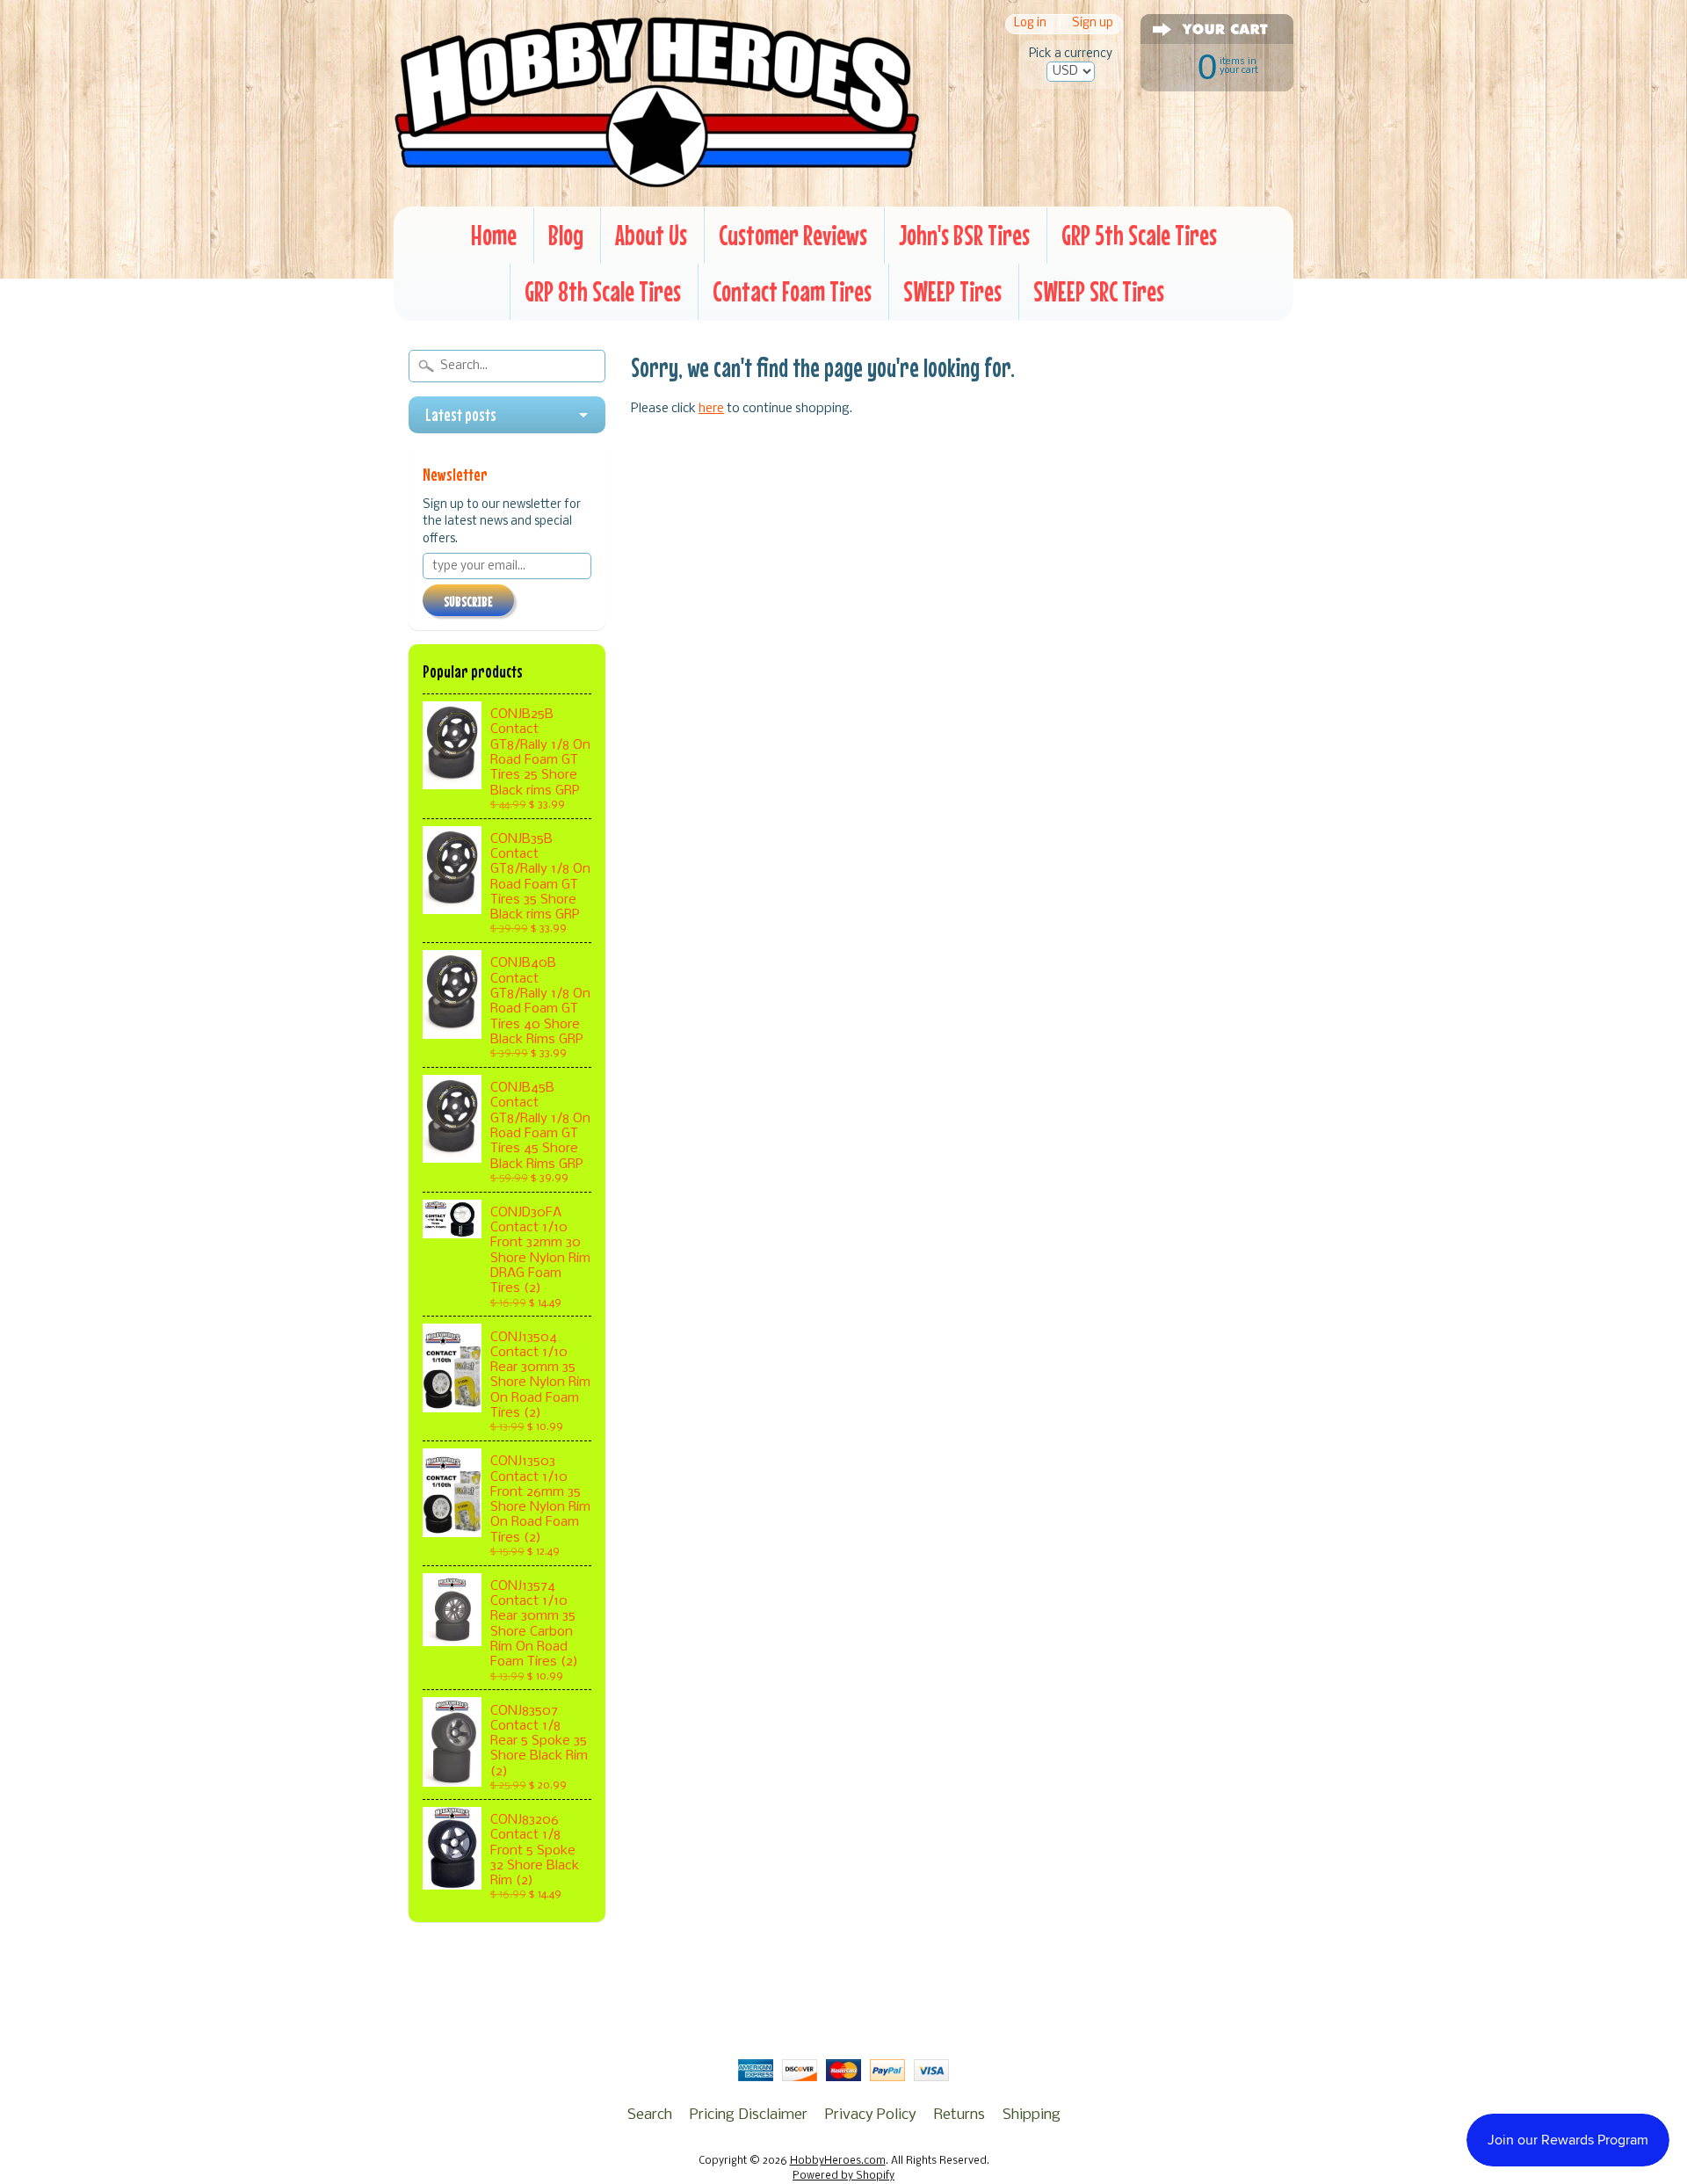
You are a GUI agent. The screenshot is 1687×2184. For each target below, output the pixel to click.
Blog (566, 235)
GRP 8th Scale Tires (603, 291)
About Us (651, 235)
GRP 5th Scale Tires (1139, 235)
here (711, 409)
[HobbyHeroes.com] (657, 180)
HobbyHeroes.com (838, 2161)
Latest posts (461, 415)
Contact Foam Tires (792, 291)
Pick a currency (1071, 54)
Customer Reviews (793, 235)
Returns (959, 2115)
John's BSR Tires (964, 235)
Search (650, 2115)
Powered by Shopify (843, 2176)
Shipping (1032, 2115)
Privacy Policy (871, 2115)
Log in (1030, 24)
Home (494, 235)
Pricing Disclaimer (749, 2115)
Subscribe (468, 601)
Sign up (1093, 24)
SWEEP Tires (952, 291)
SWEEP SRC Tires (1099, 291)
